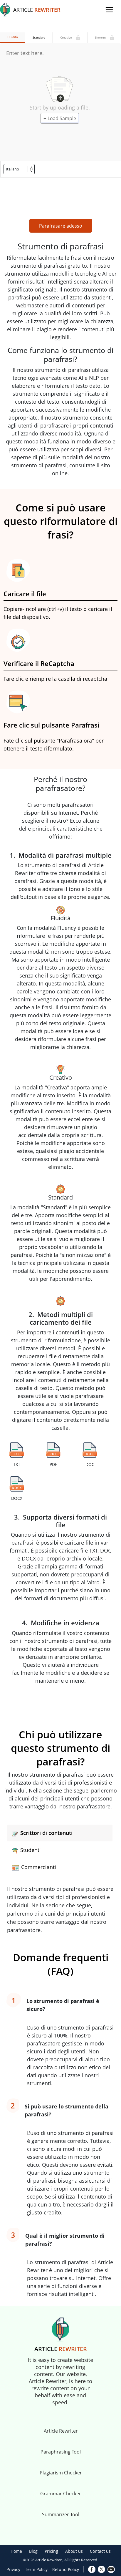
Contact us (100, 2551)
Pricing (51, 2551)
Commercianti (39, 1867)
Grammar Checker (61, 2494)
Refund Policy (66, 2569)
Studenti (31, 1850)
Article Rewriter (61, 2431)
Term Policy (36, 2569)
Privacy (13, 2569)
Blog (33, 2551)
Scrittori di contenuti (46, 1833)
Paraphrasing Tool (61, 2452)
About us (74, 2551)
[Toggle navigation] (109, 10)
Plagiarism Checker (61, 2473)
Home (16, 2551)
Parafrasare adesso (61, 226)
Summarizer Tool (61, 2514)
